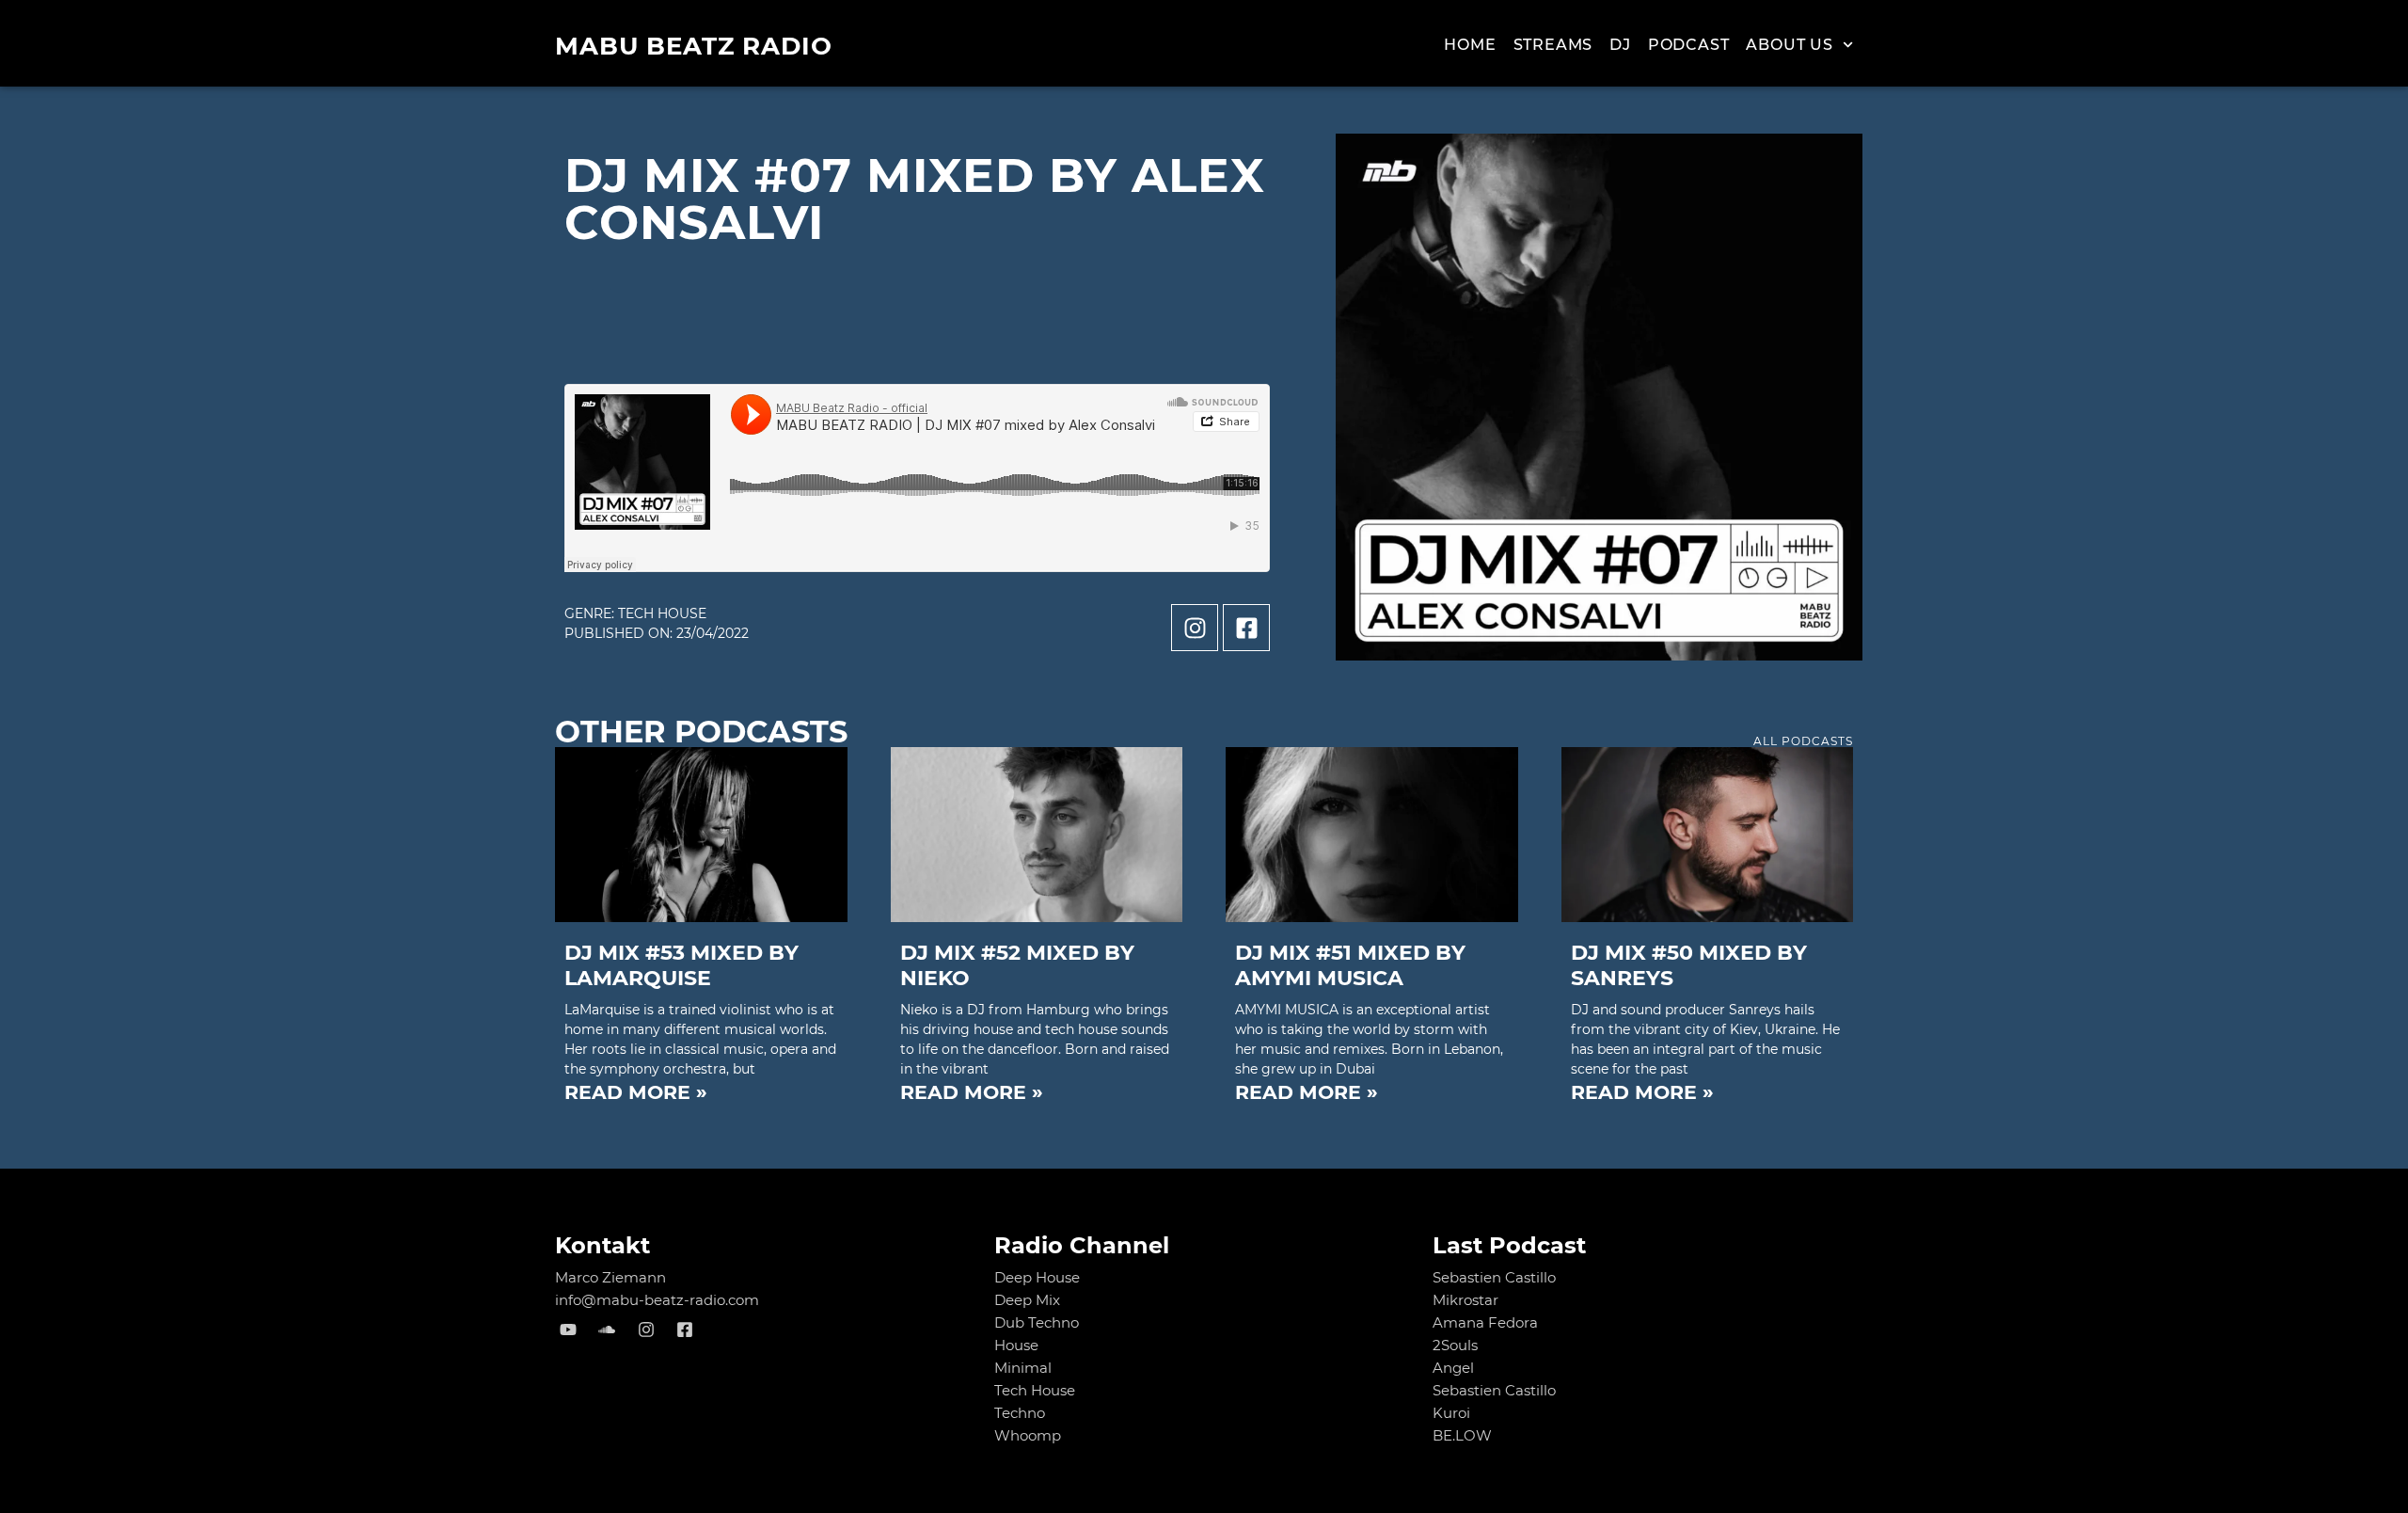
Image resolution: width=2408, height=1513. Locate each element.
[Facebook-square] (1246, 628)
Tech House (662, 613)
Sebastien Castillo (1494, 1277)
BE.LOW (1462, 1435)
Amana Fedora (1485, 1322)
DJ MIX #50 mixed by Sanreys (1689, 965)
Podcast (1689, 45)
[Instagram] (1195, 628)
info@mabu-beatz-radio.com (657, 1300)
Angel (1453, 1368)
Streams (1553, 45)
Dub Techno (1037, 1322)
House (1016, 1345)
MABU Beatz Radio (694, 46)
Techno (1020, 1413)
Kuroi (1451, 1413)
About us (1789, 45)
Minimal (1023, 1368)
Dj (1620, 45)
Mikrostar (1465, 1300)
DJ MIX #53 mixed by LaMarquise (681, 965)
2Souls (1455, 1345)
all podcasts (1803, 741)
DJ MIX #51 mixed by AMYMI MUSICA (1350, 965)
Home (1470, 45)
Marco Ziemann (610, 1277)
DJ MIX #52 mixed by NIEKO (1017, 965)
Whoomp (1028, 1435)
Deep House (1037, 1277)
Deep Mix (1027, 1300)
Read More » (636, 1092)
